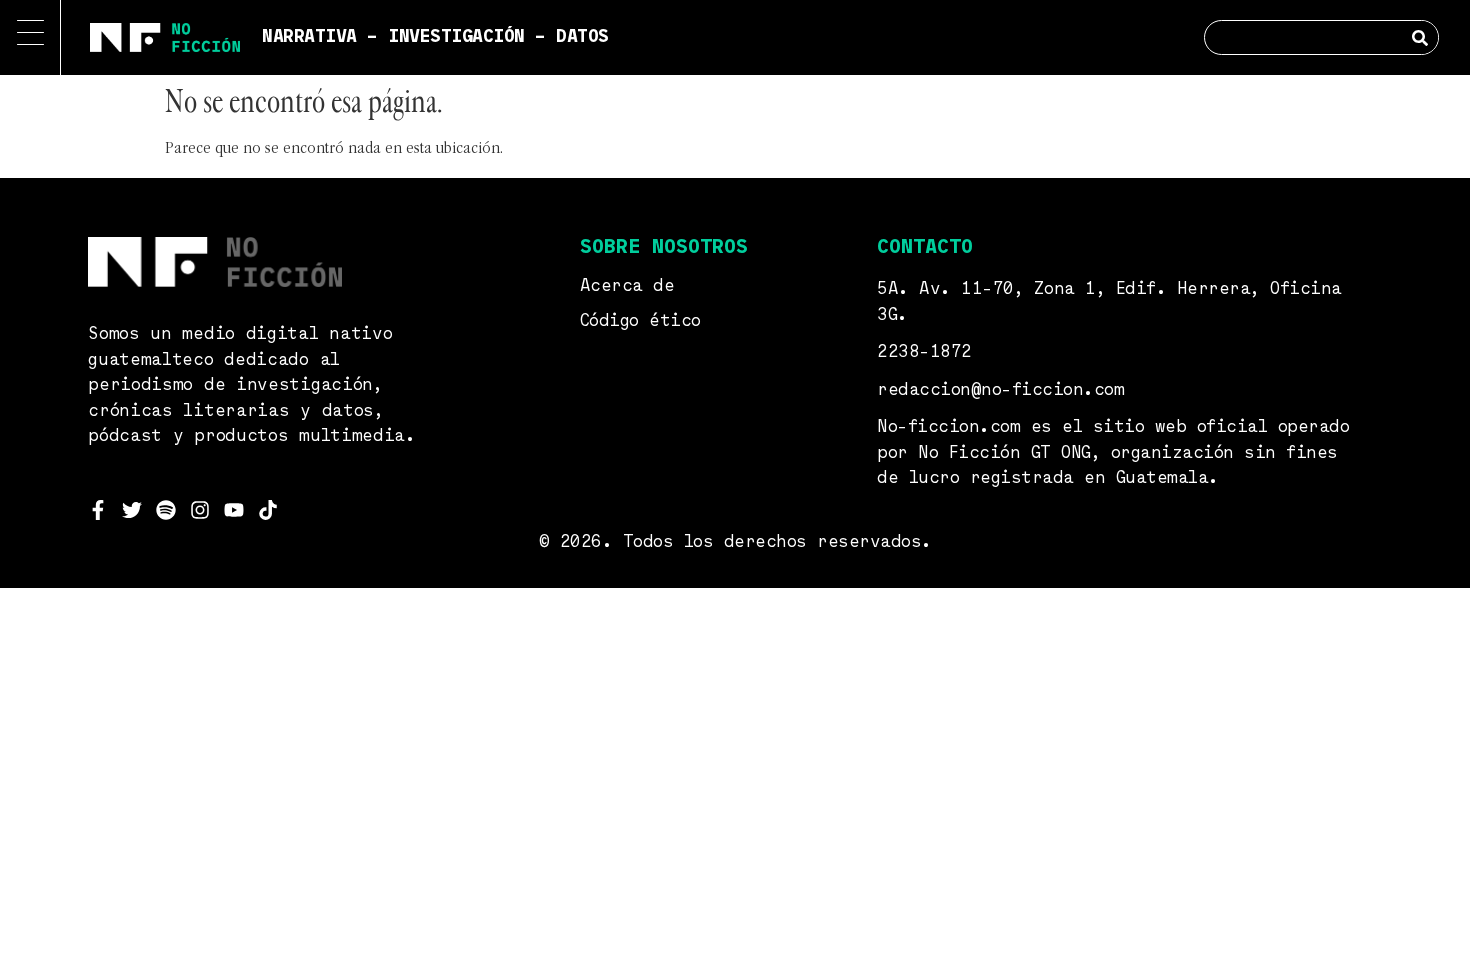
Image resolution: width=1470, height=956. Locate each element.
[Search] (1420, 37)
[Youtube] (234, 510)
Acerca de (627, 286)
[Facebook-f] (98, 510)
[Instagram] (200, 510)
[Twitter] (132, 510)
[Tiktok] (268, 510)
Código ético (640, 321)
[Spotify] (166, 510)
